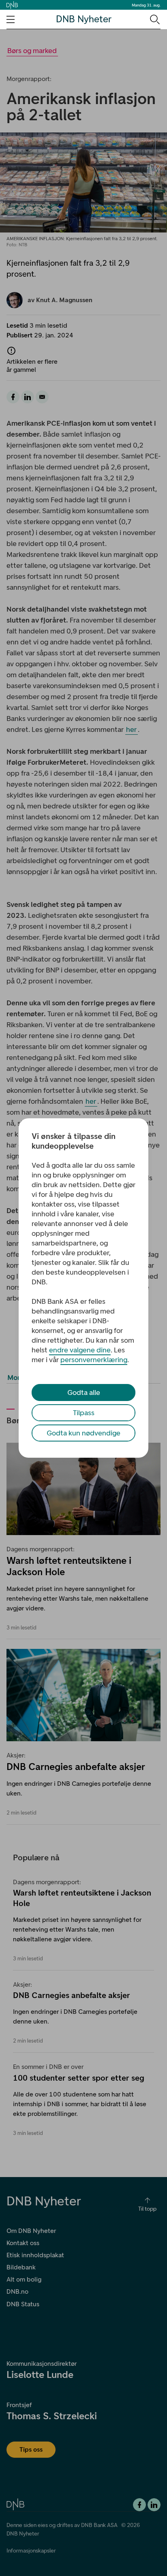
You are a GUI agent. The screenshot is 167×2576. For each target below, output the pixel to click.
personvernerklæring (94, 1360)
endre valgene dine (80, 1350)
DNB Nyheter (84, 19)
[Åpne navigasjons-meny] (11, 19)
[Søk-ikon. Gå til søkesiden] (154, 19)
